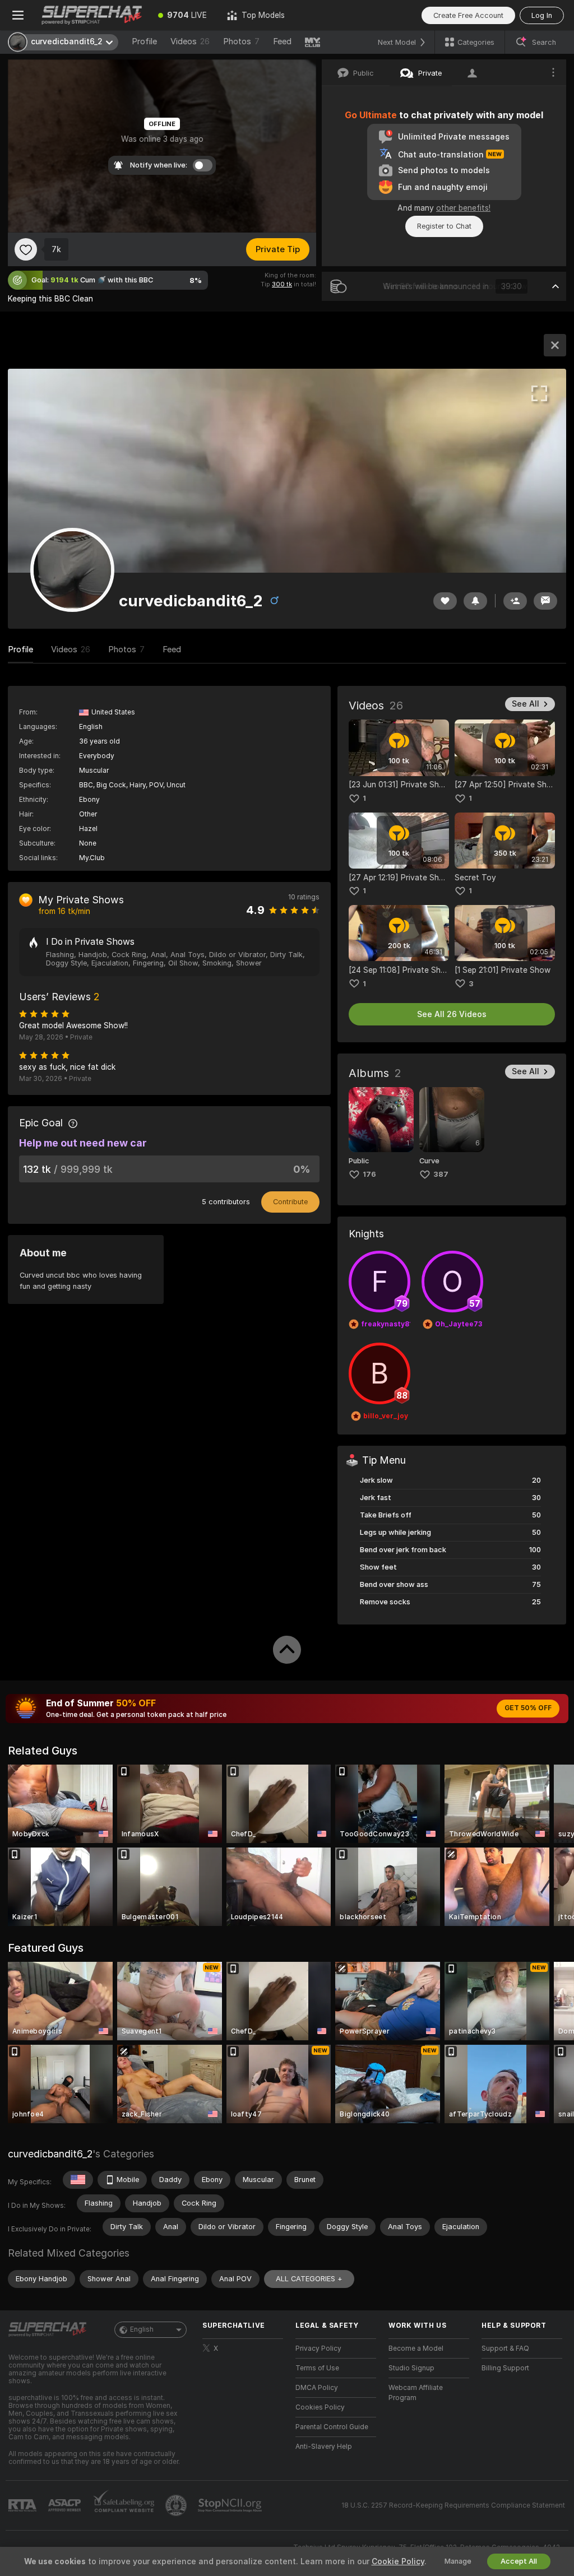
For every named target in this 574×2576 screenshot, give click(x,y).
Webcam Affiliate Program (416, 2393)
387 (441, 1174)
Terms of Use (317, 2368)
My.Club (92, 858)
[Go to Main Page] (92, 15)
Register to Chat (444, 226)
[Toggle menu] (18, 15)
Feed (282, 41)
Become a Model (416, 2348)
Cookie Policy (398, 2561)
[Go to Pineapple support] (177, 2505)
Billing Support (505, 2368)
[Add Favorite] (26, 249)
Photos (241, 41)
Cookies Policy (320, 2407)
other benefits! (463, 208)
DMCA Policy (317, 2388)
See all (526, 704)
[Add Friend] (515, 601)
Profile (144, 41)
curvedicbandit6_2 (50, 2154)
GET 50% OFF (528, 1708)
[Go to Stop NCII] (231, 2505)
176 (369, 1174)
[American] (78, 2180)
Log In (542, 15)
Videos (190, 41)
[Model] (555, 345)
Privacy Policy (318, 2348)
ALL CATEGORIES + (309, 2279)
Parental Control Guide (332, 2427)
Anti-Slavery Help (324, 2447)
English (142, 2329)
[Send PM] (545, 601)
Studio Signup (411, 2368)
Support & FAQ (505, 2348)
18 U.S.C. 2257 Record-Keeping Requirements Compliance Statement (453, 2505)
